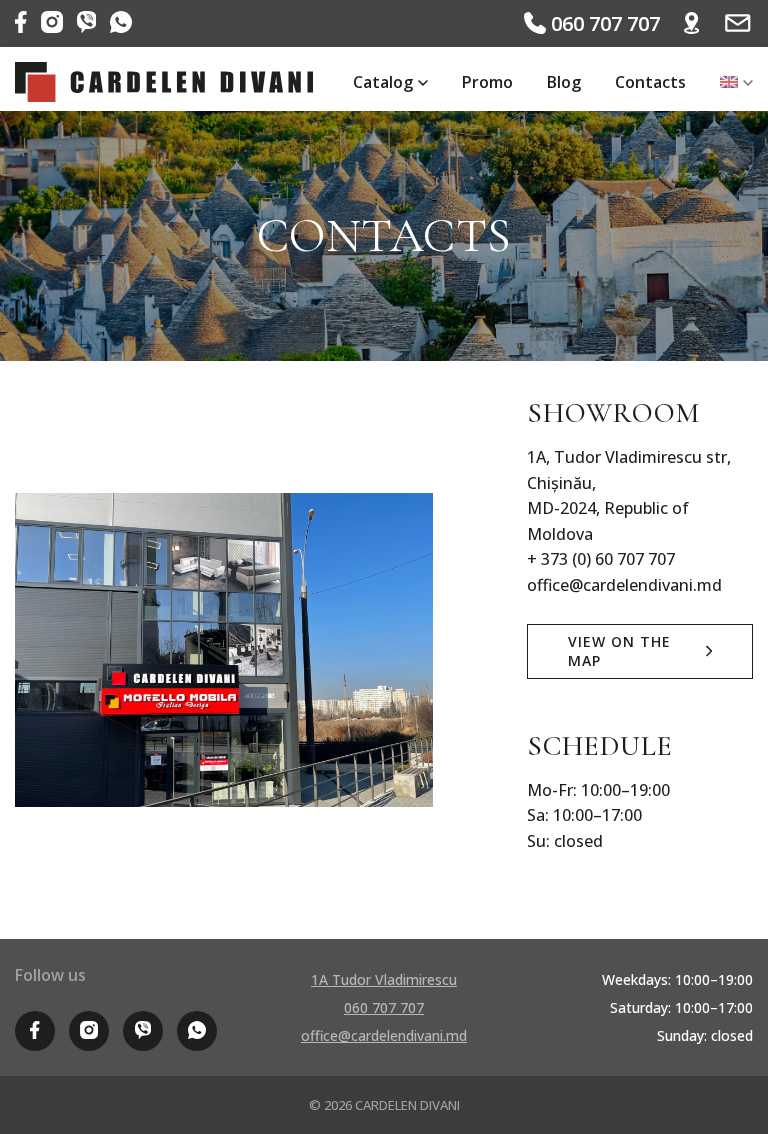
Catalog (383, 82)
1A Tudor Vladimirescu (384, 979)
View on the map (619, 651)
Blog (564, 82)
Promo (487, 82)
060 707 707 (603, 23)
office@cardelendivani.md (384, 1035)
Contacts (650, 82)
